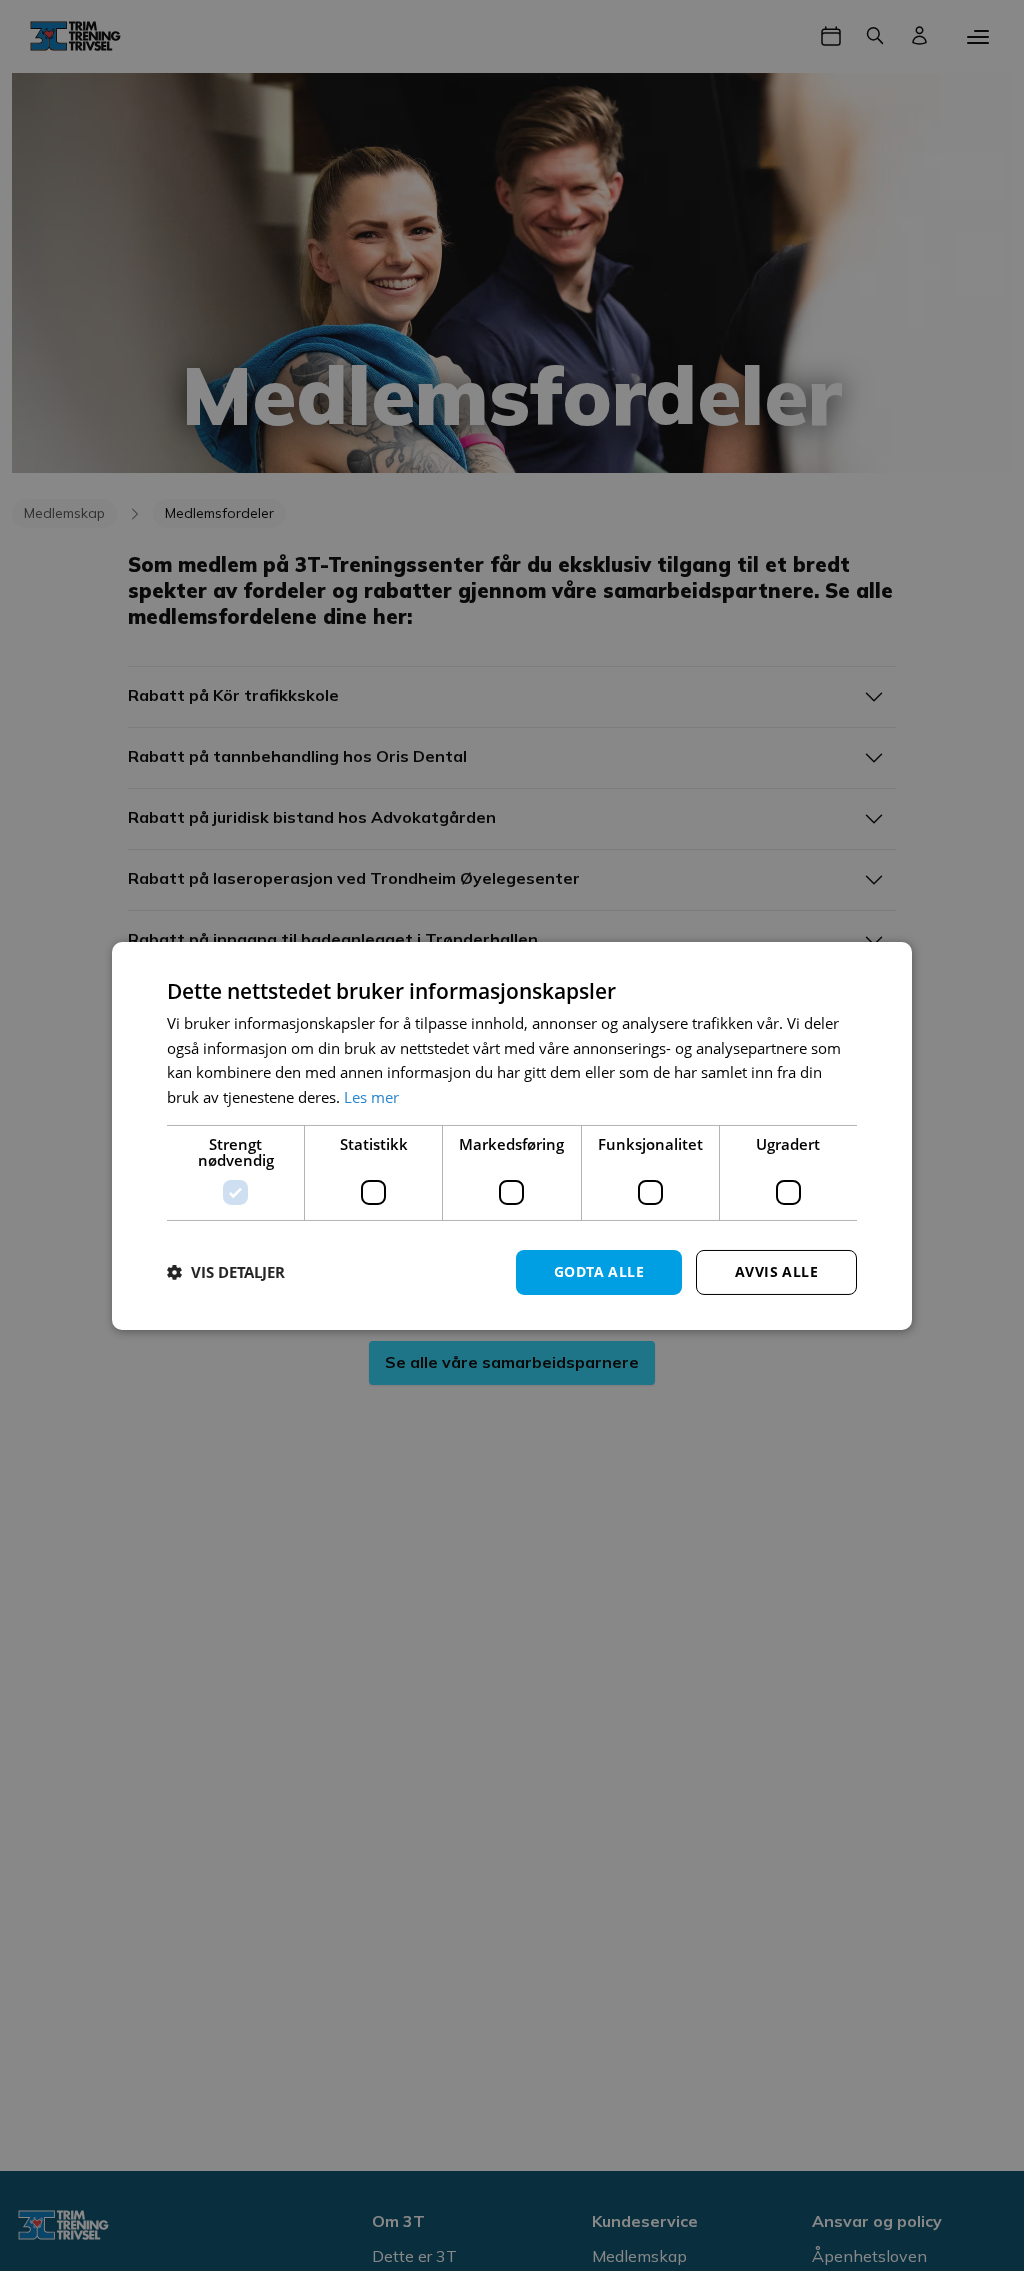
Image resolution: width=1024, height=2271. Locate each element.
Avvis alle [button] (776, 1271)
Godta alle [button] (599, 1271)
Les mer (371, 1097)
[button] (226, 1272)
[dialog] (512, 1135)
